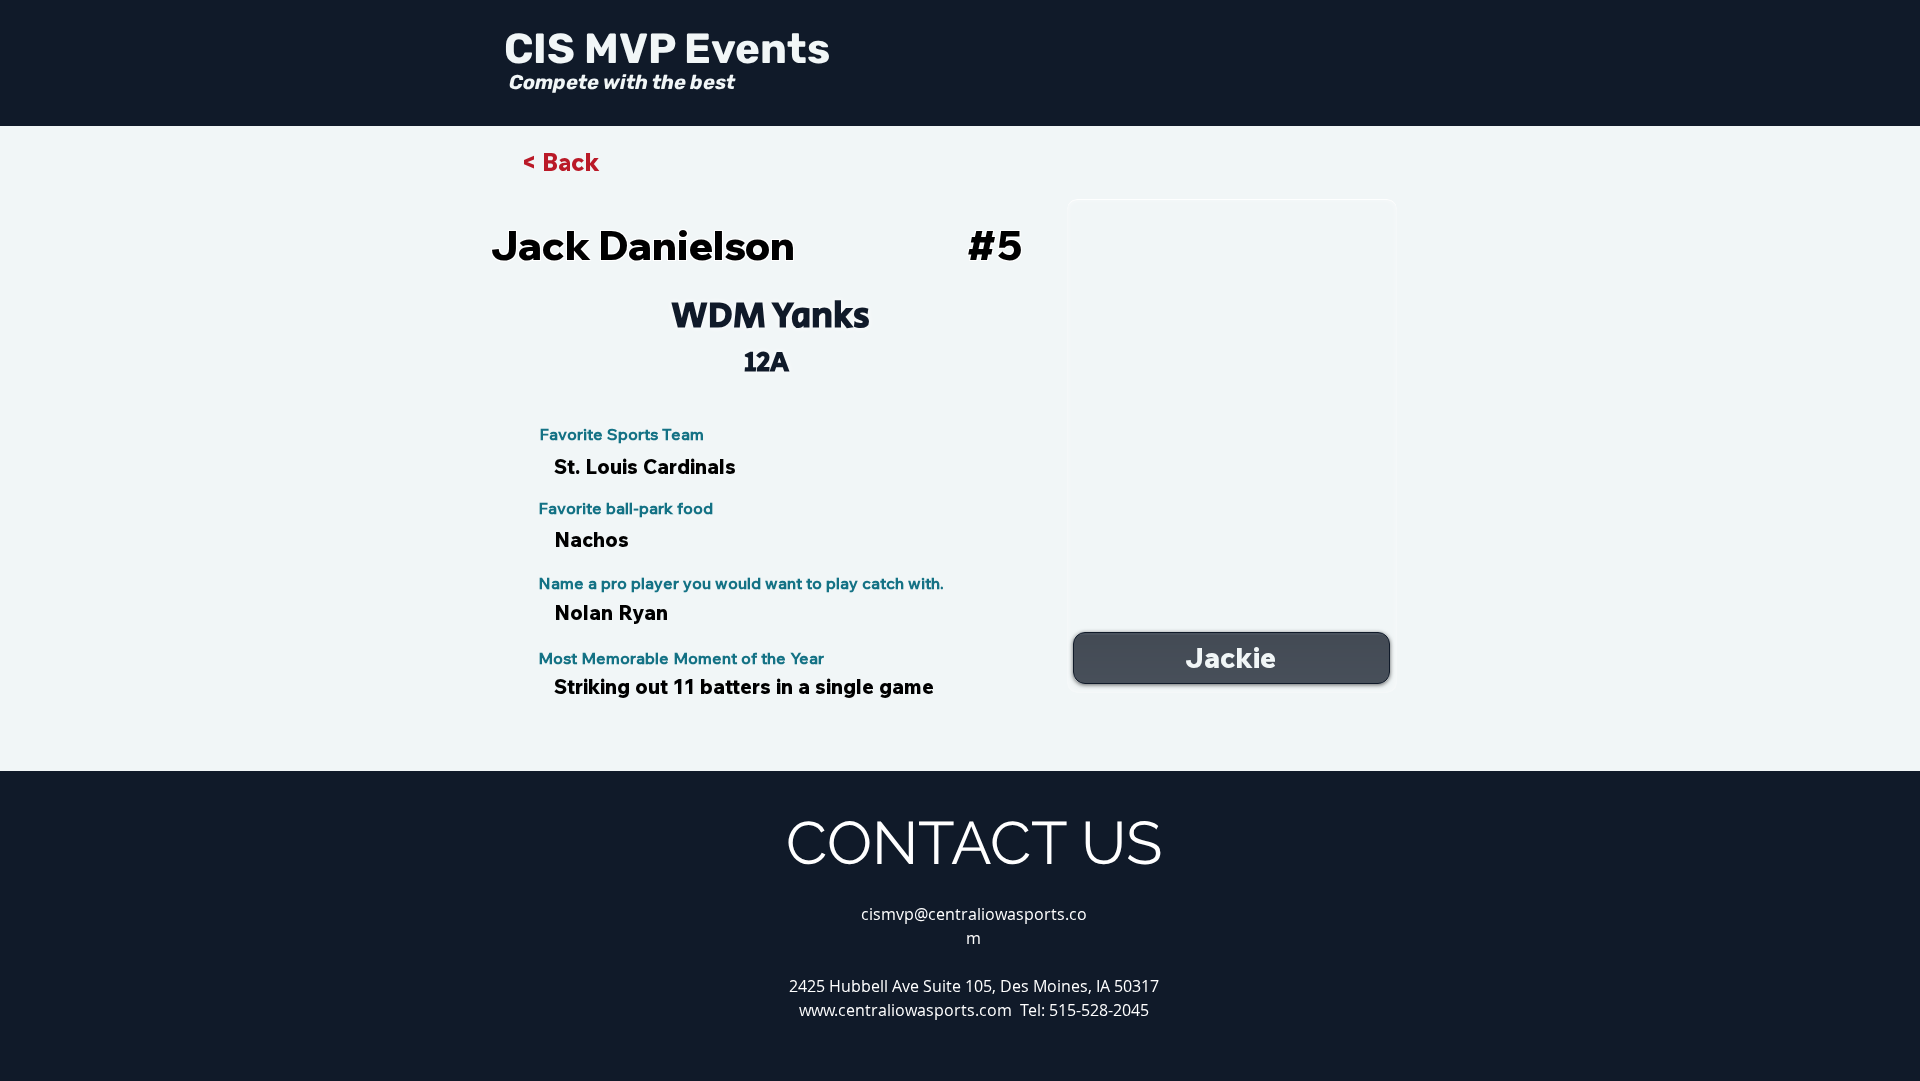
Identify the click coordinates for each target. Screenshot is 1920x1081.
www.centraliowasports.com (905, 1010)
